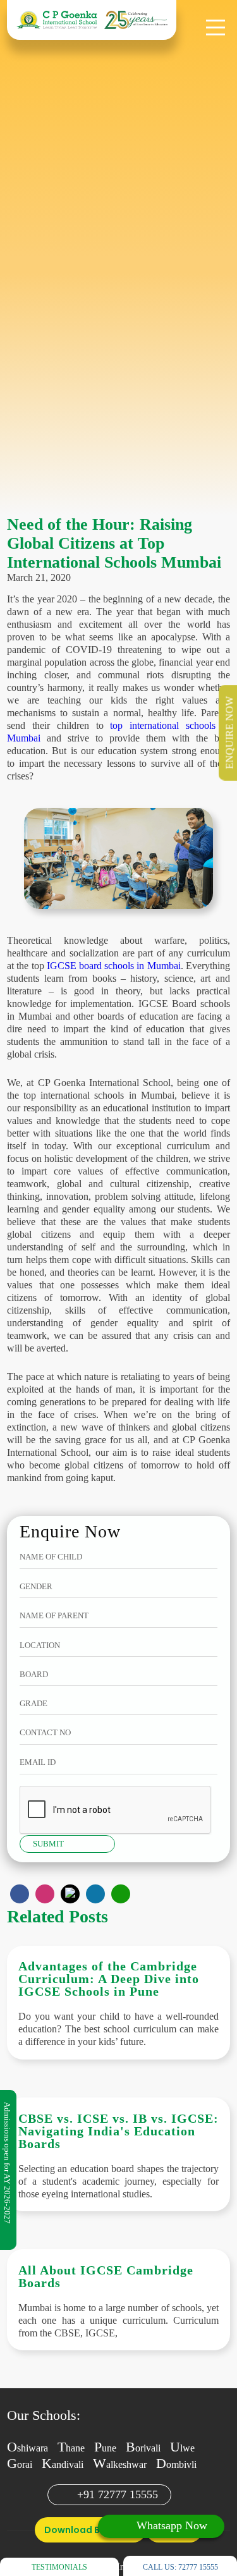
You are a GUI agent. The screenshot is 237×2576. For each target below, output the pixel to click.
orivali (143, 2448)
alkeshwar (120, 2464)
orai (20, 2464)
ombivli (176, 2464)
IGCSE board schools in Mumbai (114, 966)
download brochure (90, 2530)
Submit (48, 1844)
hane (71, 2448)
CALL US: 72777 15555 (180, 2567)
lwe (182, 2448)
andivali (63, 2464)
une (105, 2448)
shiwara (27, 2448)
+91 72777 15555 (118, 2494)
